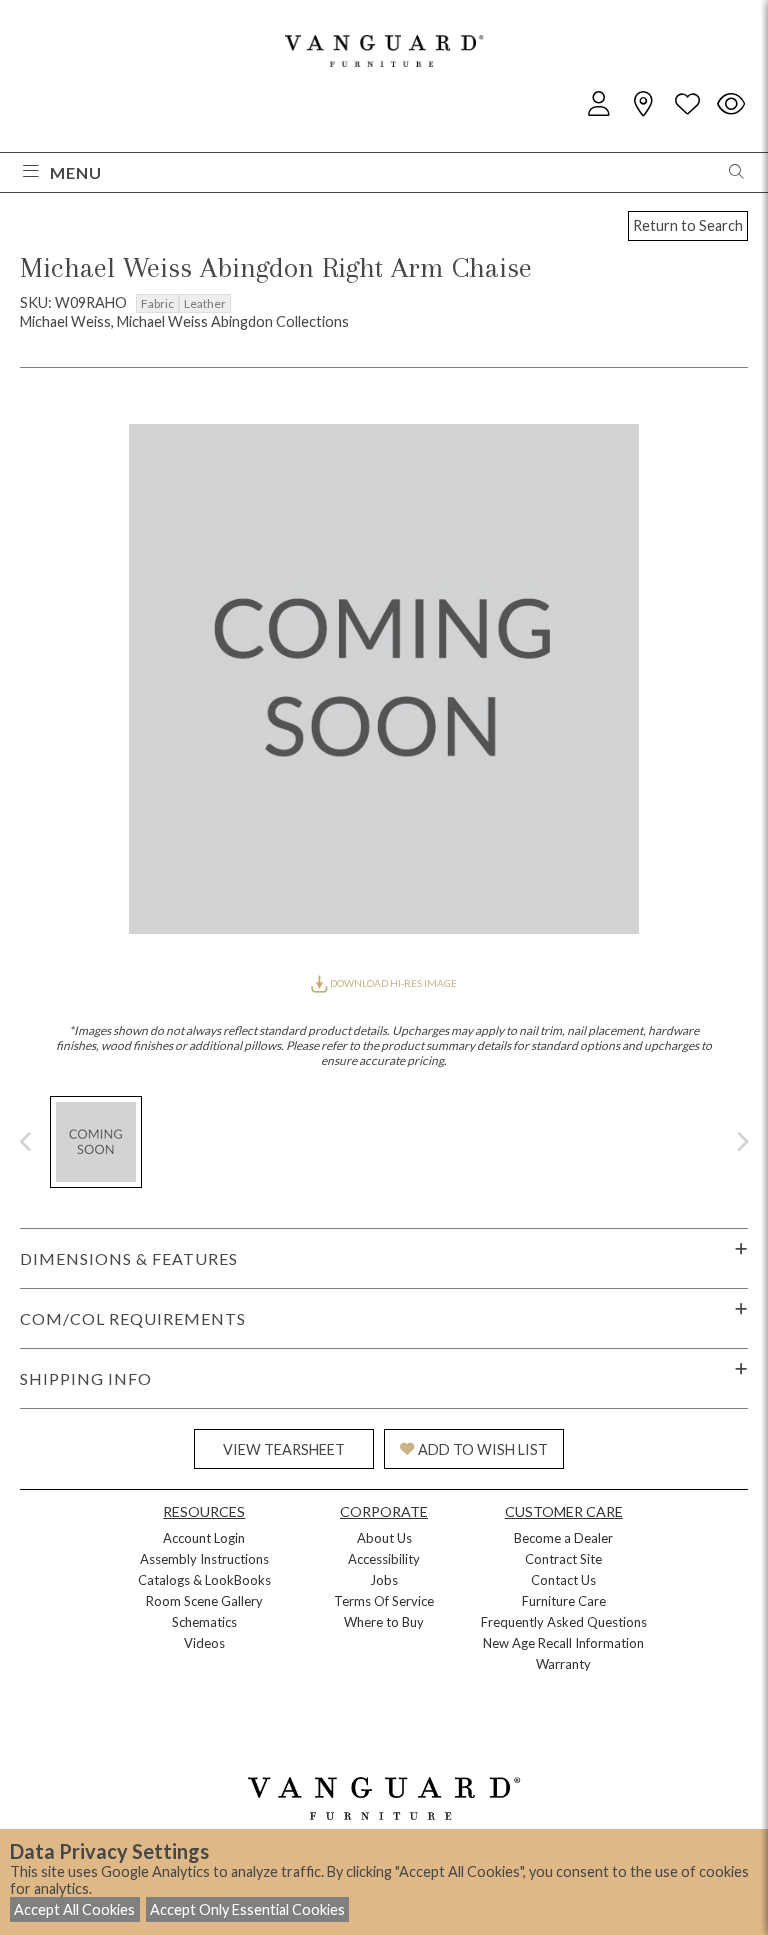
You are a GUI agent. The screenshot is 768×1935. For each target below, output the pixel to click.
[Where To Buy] (643, 104)
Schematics (204, 1622)
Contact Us (563, 1580)
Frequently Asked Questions (564, 1622)
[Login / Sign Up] (599, 104)
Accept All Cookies (74, 1909)
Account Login (204, 1538)
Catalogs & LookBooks (204, 1580)
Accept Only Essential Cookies (247, 1909)
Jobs (384, 1580)
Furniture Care (564, 1601)
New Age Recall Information (563, 1643)
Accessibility (384, 1559)
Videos (204, 1643)
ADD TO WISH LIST (483, 1449)
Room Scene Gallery (204, 1601)
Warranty (563, 1664)
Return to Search (688, 225)
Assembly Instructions (204, 1559)
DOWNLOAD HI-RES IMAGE (392, 983)
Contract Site (563, 1559)
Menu (76, 172)
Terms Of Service (384, 1601)
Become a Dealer (563, 1538)
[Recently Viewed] (731, 104)
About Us (384, 1538)
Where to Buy (384, 1622)
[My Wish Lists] (687, 104)
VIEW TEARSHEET (284, 1449)
